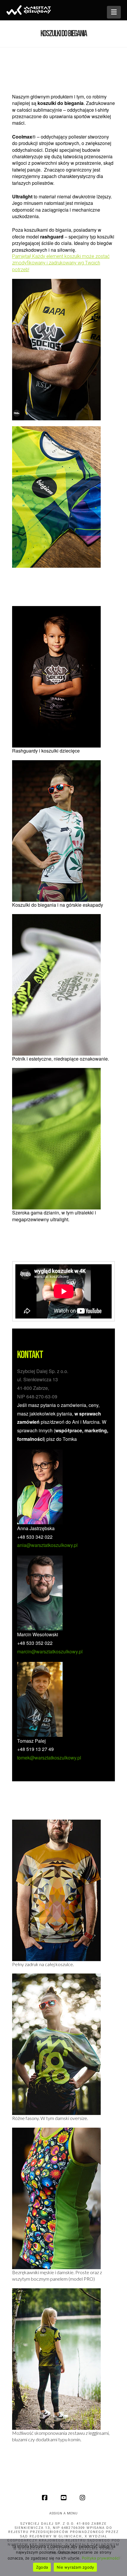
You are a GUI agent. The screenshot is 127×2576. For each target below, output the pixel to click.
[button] (114, 12)
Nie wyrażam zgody (75, 2567)
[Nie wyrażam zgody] (120, 2557)
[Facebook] (45, 2498)
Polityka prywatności (101, 2558)
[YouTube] (63, 2498)
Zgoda (42, 2567)
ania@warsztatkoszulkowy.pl (47, 1545)
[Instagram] (82, 2498)
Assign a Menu (63, 2513)
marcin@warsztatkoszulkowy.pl (50, 1651)
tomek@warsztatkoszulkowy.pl (49, 1758)
